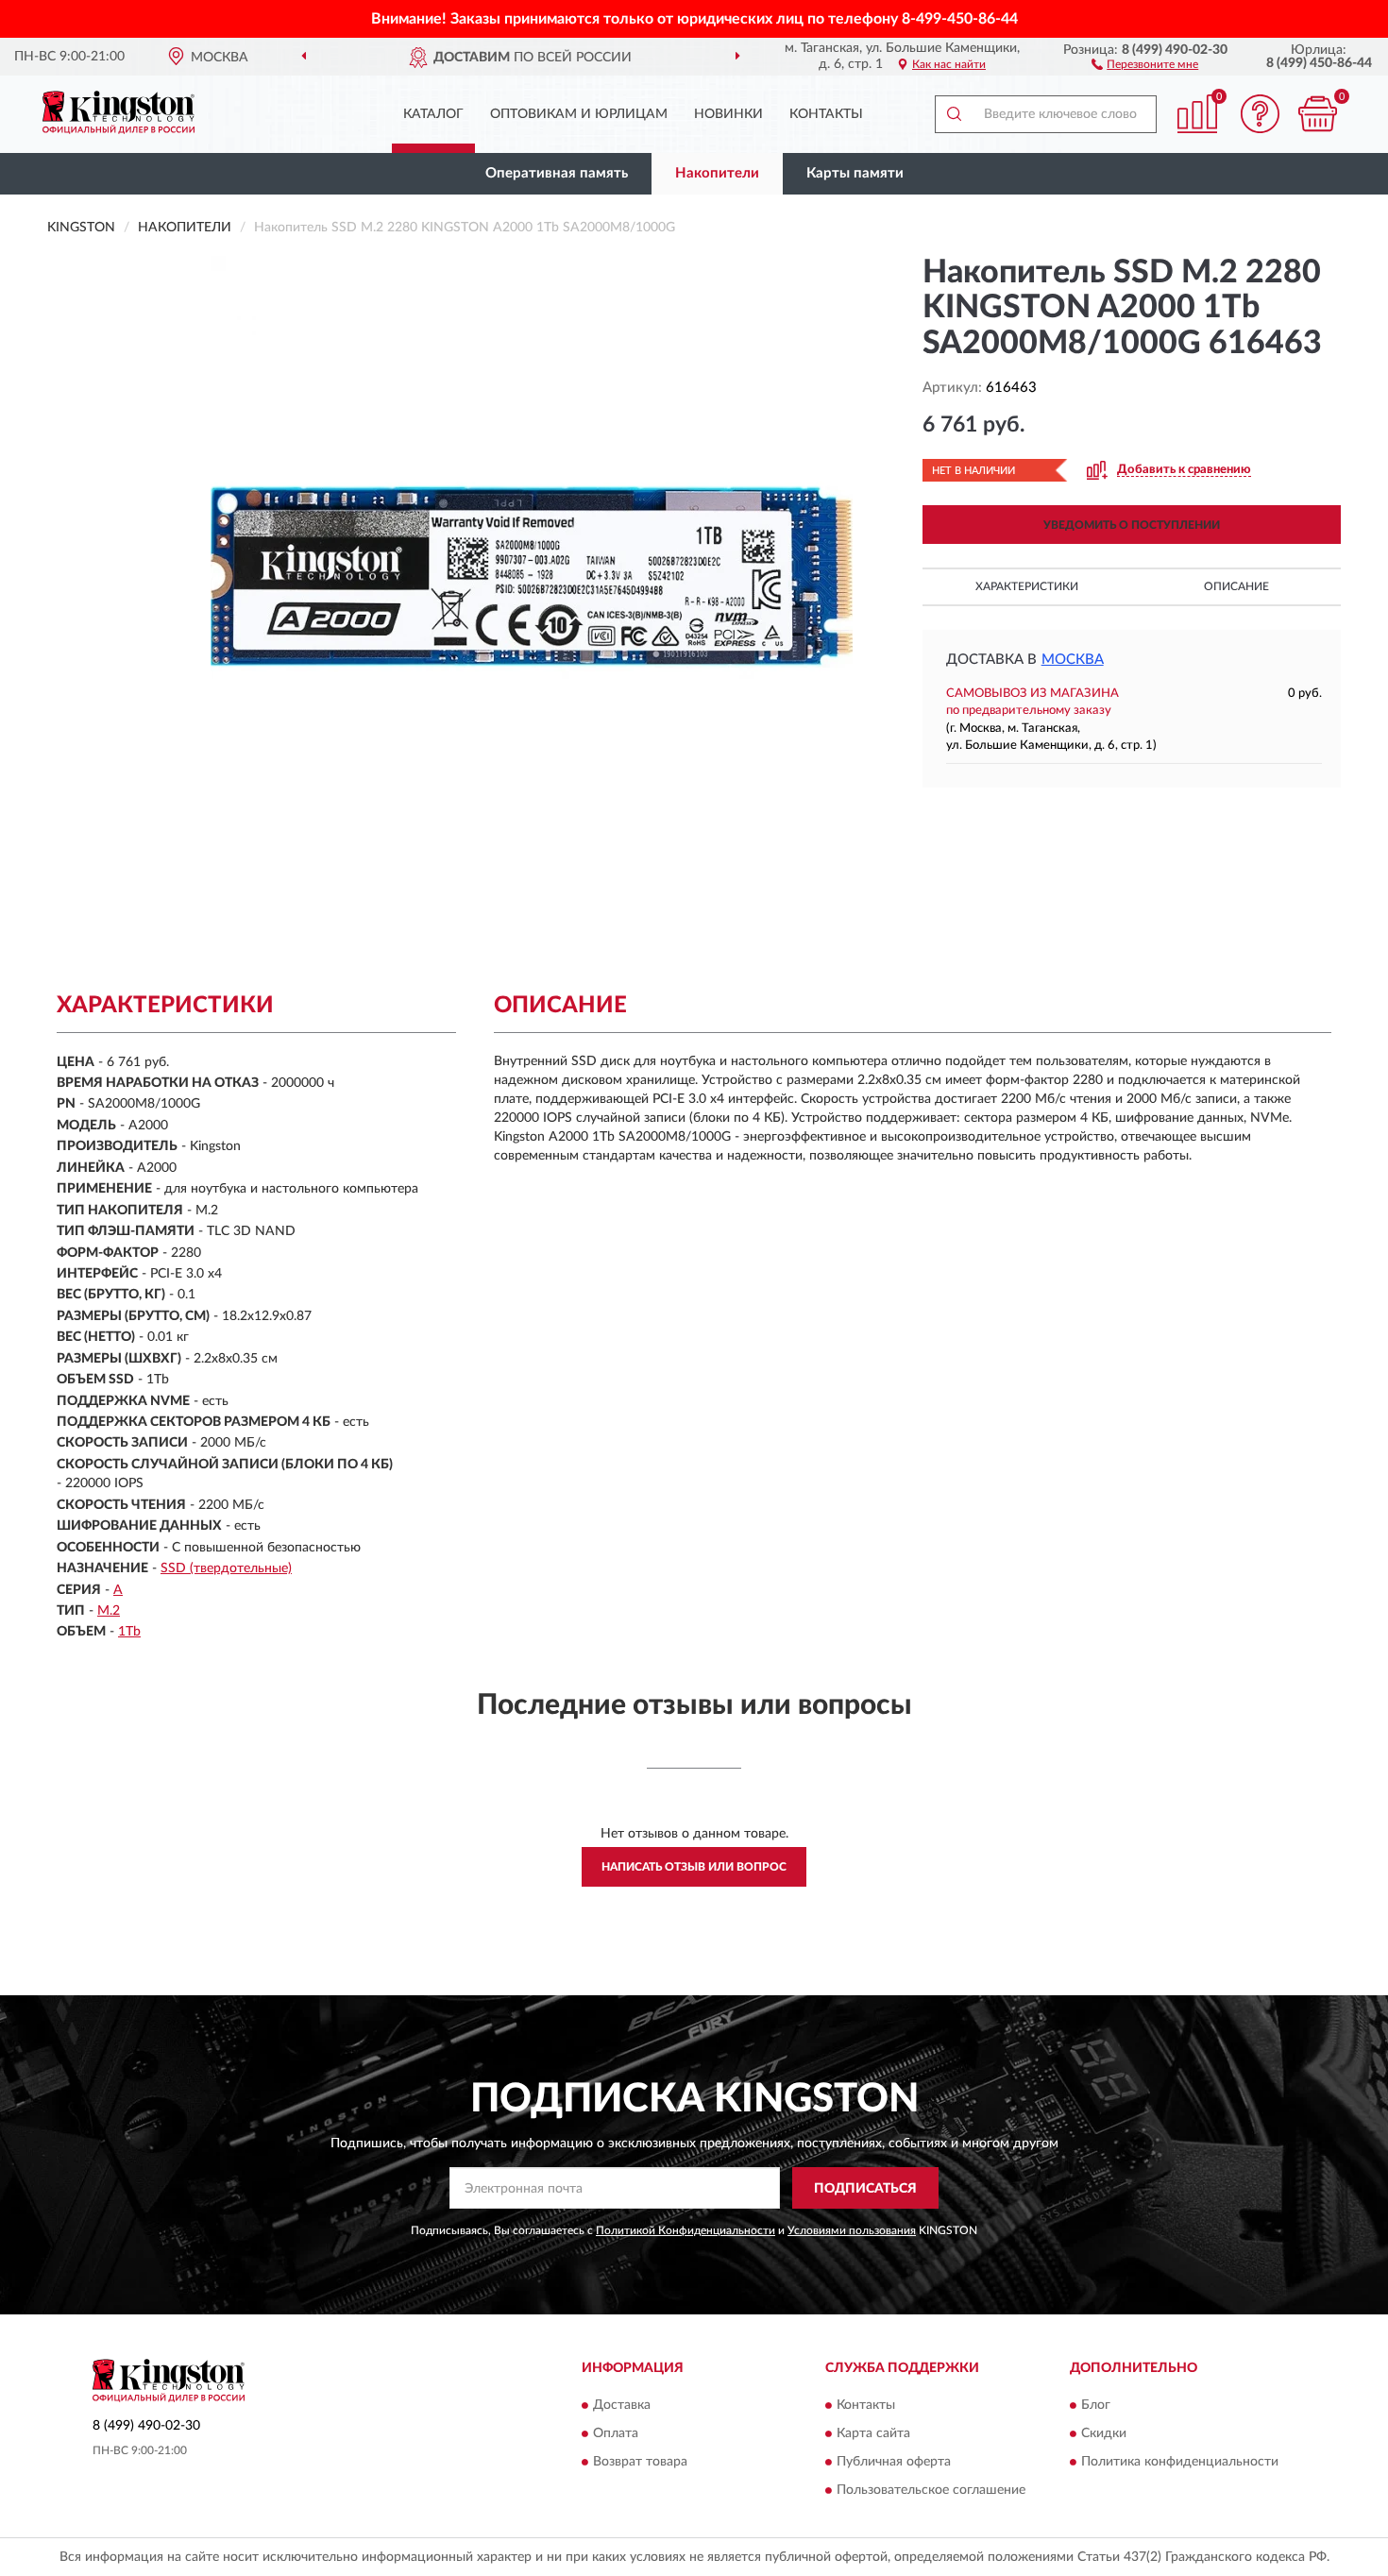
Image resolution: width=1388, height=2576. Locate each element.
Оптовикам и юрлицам (579, 114)
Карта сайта (873, 2433)
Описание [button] (1236, 586)
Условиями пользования (852, 2230)
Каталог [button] (433, 114)
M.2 (109, 1611)
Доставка (622, 2405)
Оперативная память (557, 173)
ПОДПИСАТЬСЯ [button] (865, 2189)
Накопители (717, 173)
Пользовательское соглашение (931, 2490)
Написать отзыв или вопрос (694, 1867)
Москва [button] (1073, 660)
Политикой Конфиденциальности (686, 2230)
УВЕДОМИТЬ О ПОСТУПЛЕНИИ (1132, 525)
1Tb (129, 1632)
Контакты (826, 114)
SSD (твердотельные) (226, 1568)
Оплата (616, 2433)
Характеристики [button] (1027, 586)
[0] (1317, 114)
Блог (1096, 2405)
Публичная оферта (894, 2462)
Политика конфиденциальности (1180, 2462)
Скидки (1104, 2433)
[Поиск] (954, 114)
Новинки (728, 114)
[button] (1145, 63)
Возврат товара (640, 2462)
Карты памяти (855, 173)
